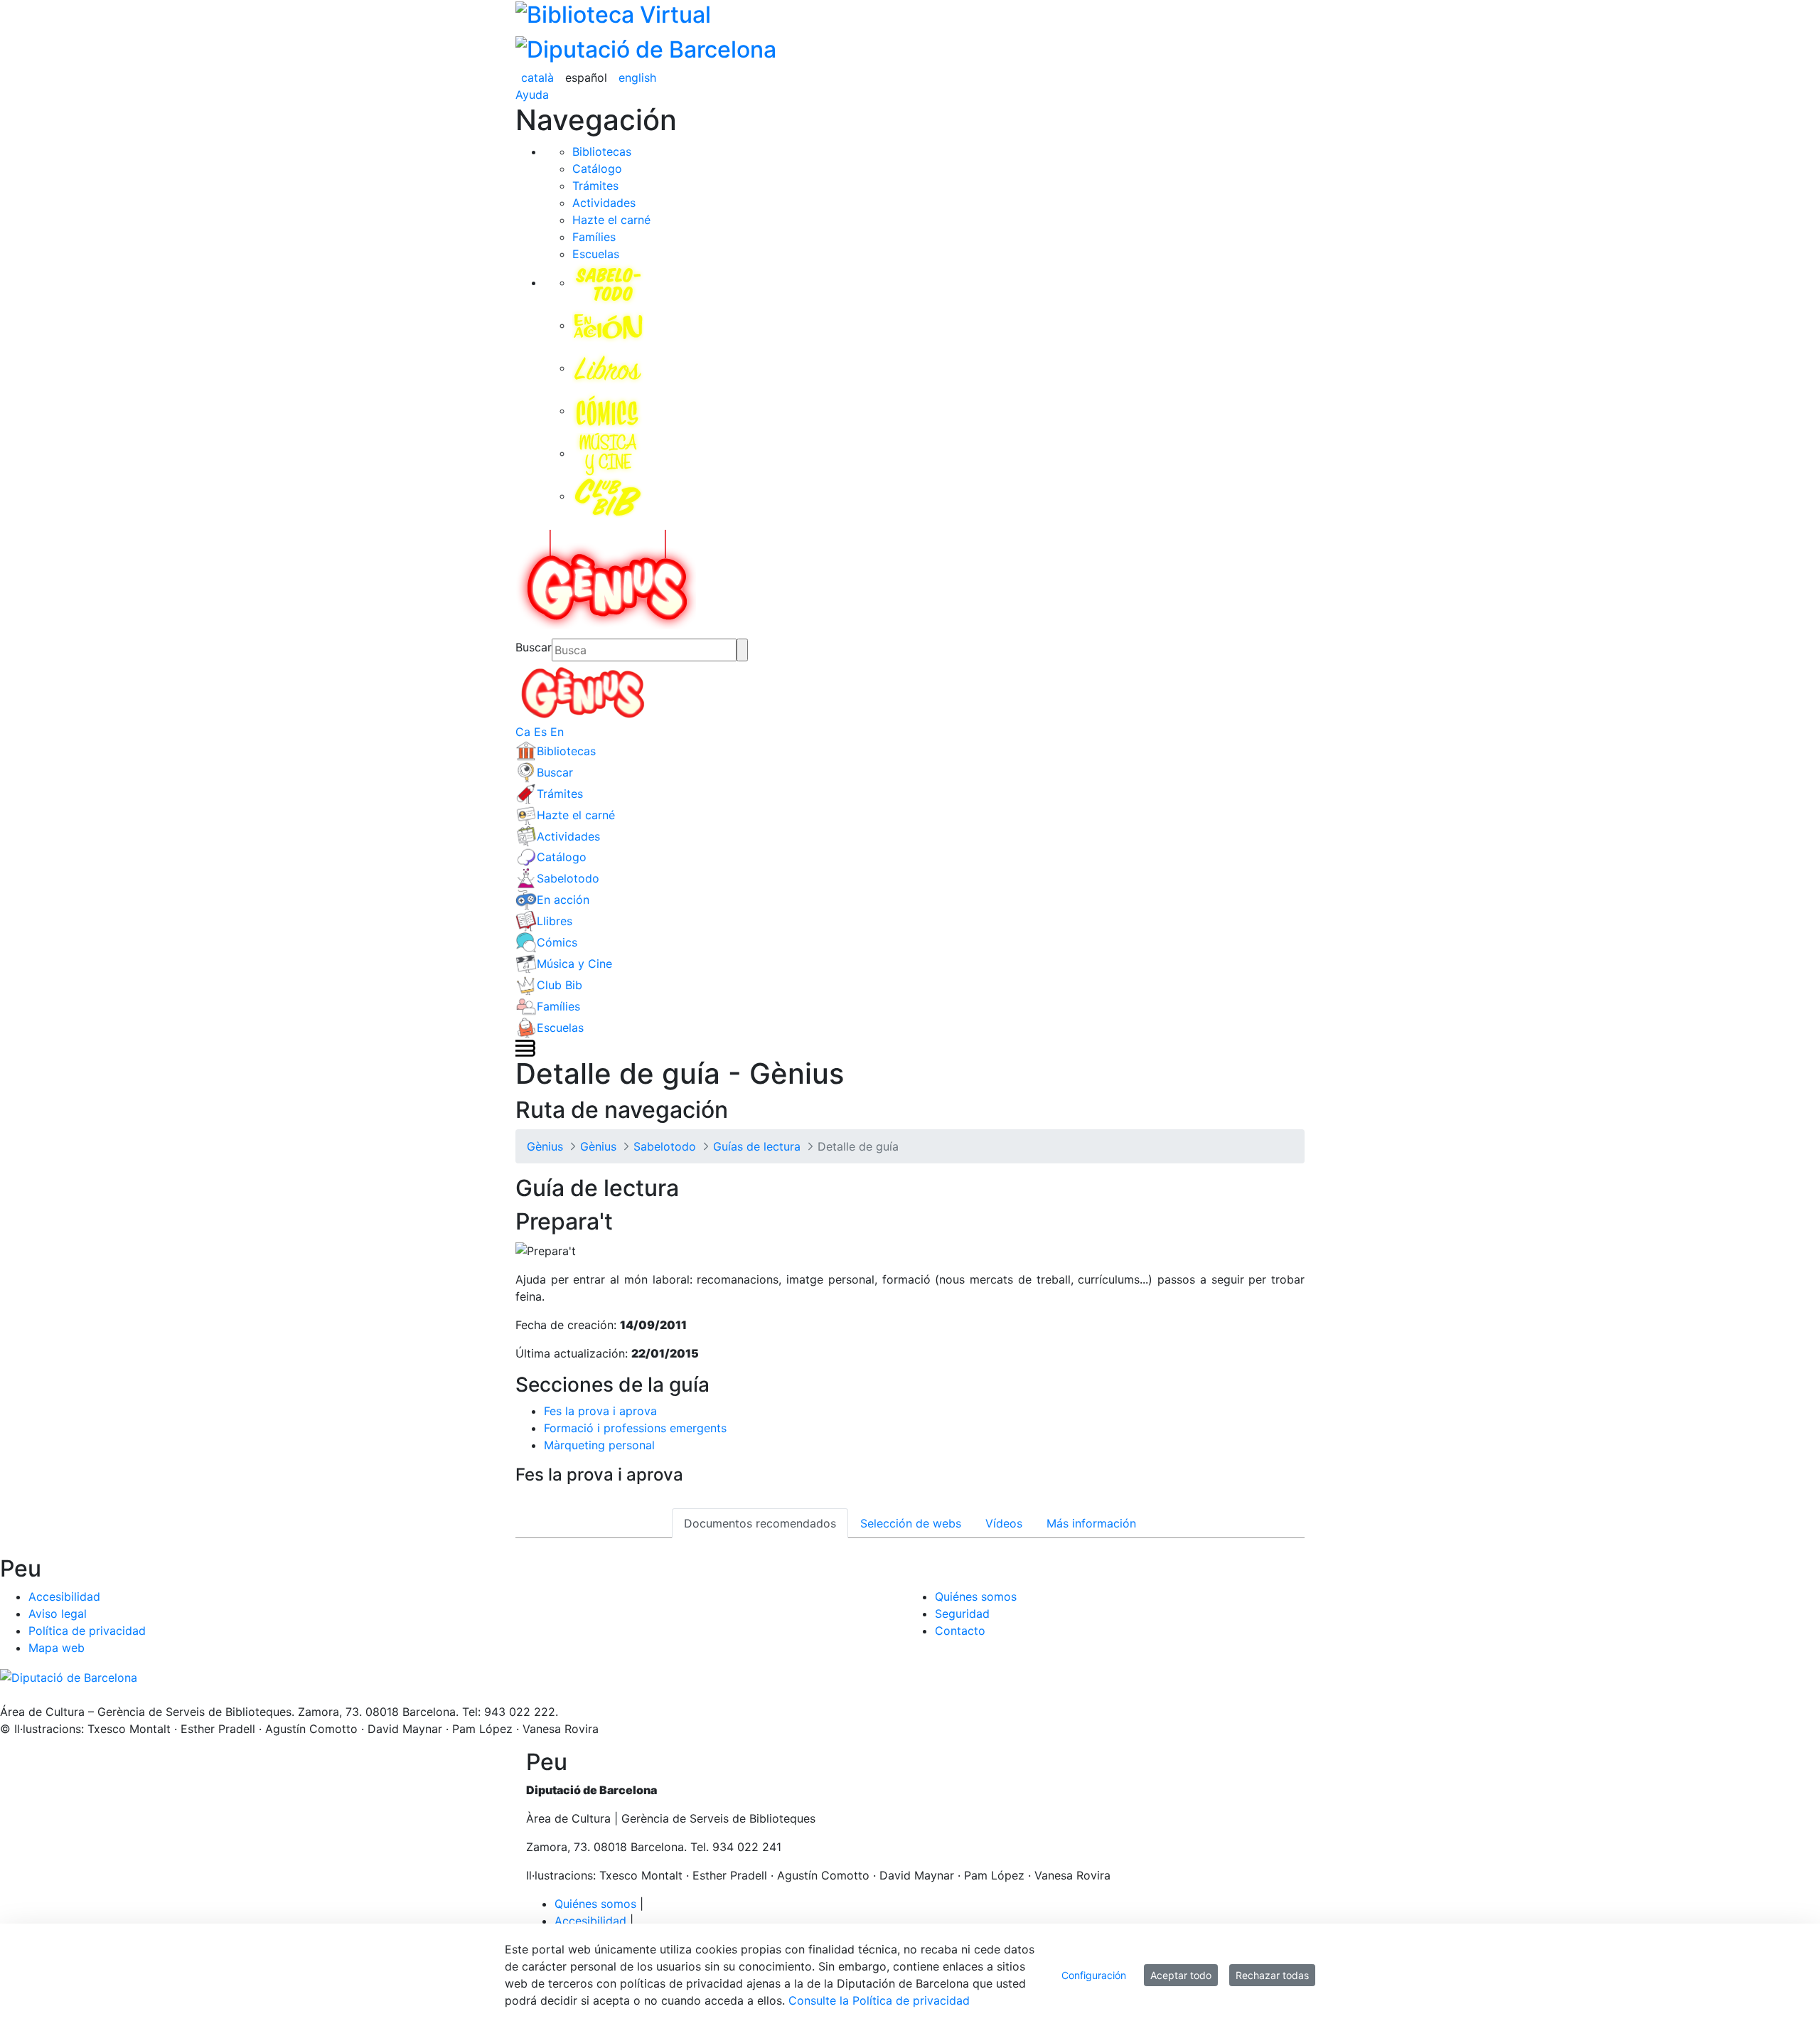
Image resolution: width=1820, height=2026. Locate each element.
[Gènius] (606, 579)
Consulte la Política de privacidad (879, 2000)
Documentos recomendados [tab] (760, 1523)
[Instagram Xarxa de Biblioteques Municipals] (23, 1695)
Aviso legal (58, 1614)
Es (540, 732)
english (637, 78)
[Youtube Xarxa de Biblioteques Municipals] (16, 1695)
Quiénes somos (976, 1596)
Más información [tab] (1091, 1523)
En (557, 732)
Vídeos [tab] (1004, 1523)
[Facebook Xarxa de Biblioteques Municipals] (9, 1695)
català (537, 78)
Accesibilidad (64, 1596)
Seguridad (962, 1614)
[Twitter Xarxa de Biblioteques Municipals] (2, 1695)
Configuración (1094, 1975)
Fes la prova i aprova (600, 1411)
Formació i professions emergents (635, 1428)
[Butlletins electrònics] (30, 1695)
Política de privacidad (87, 1631)
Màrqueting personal (599, 1445)
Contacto (960, 1631)
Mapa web (57, 1648)
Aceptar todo (1181, 1975)
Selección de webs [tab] (911, 1523)
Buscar (534, 647)
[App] (37, 1695)
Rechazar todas (1272, 1975)
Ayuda (532, 95)
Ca (523, 732)
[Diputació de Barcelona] (646, 47)
